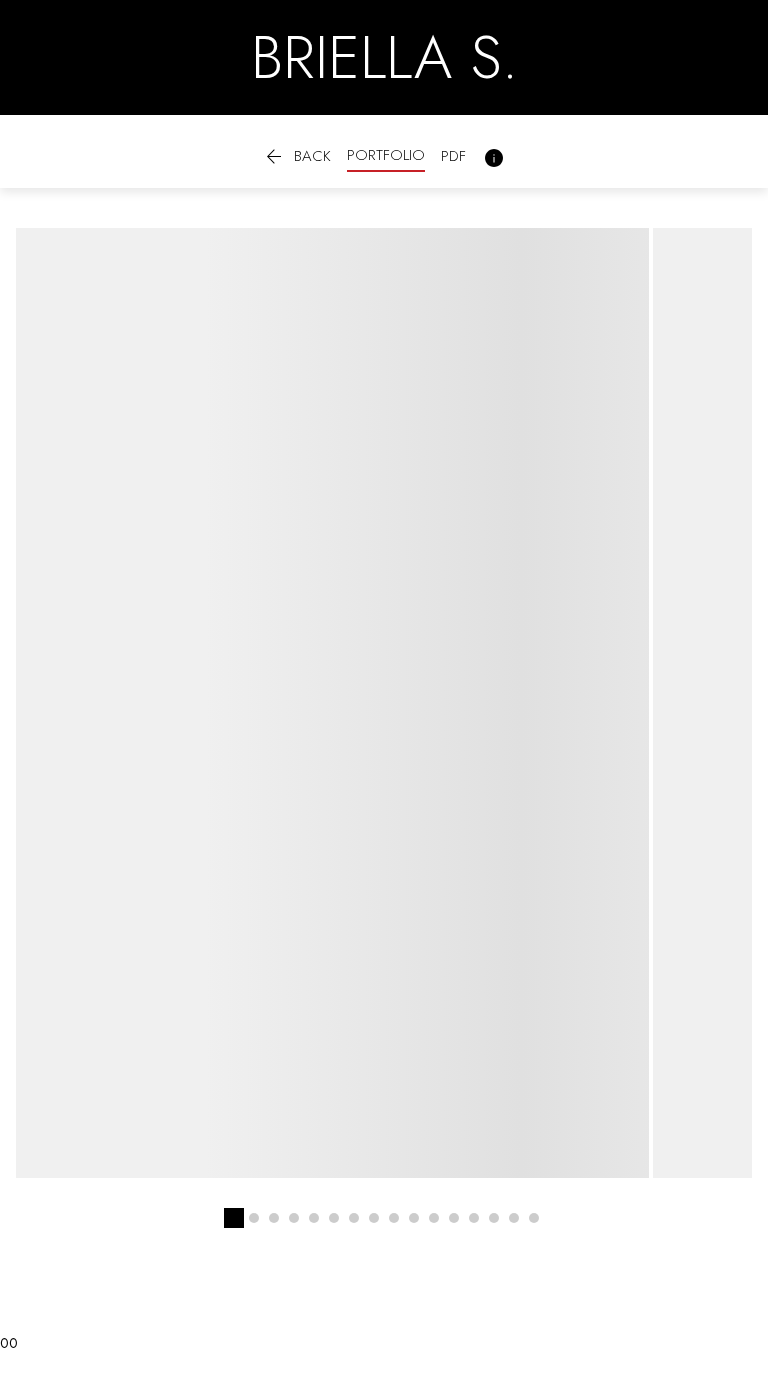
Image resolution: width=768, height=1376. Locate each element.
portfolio (386, 155)
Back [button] (296, 158)
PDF (453, 156)
